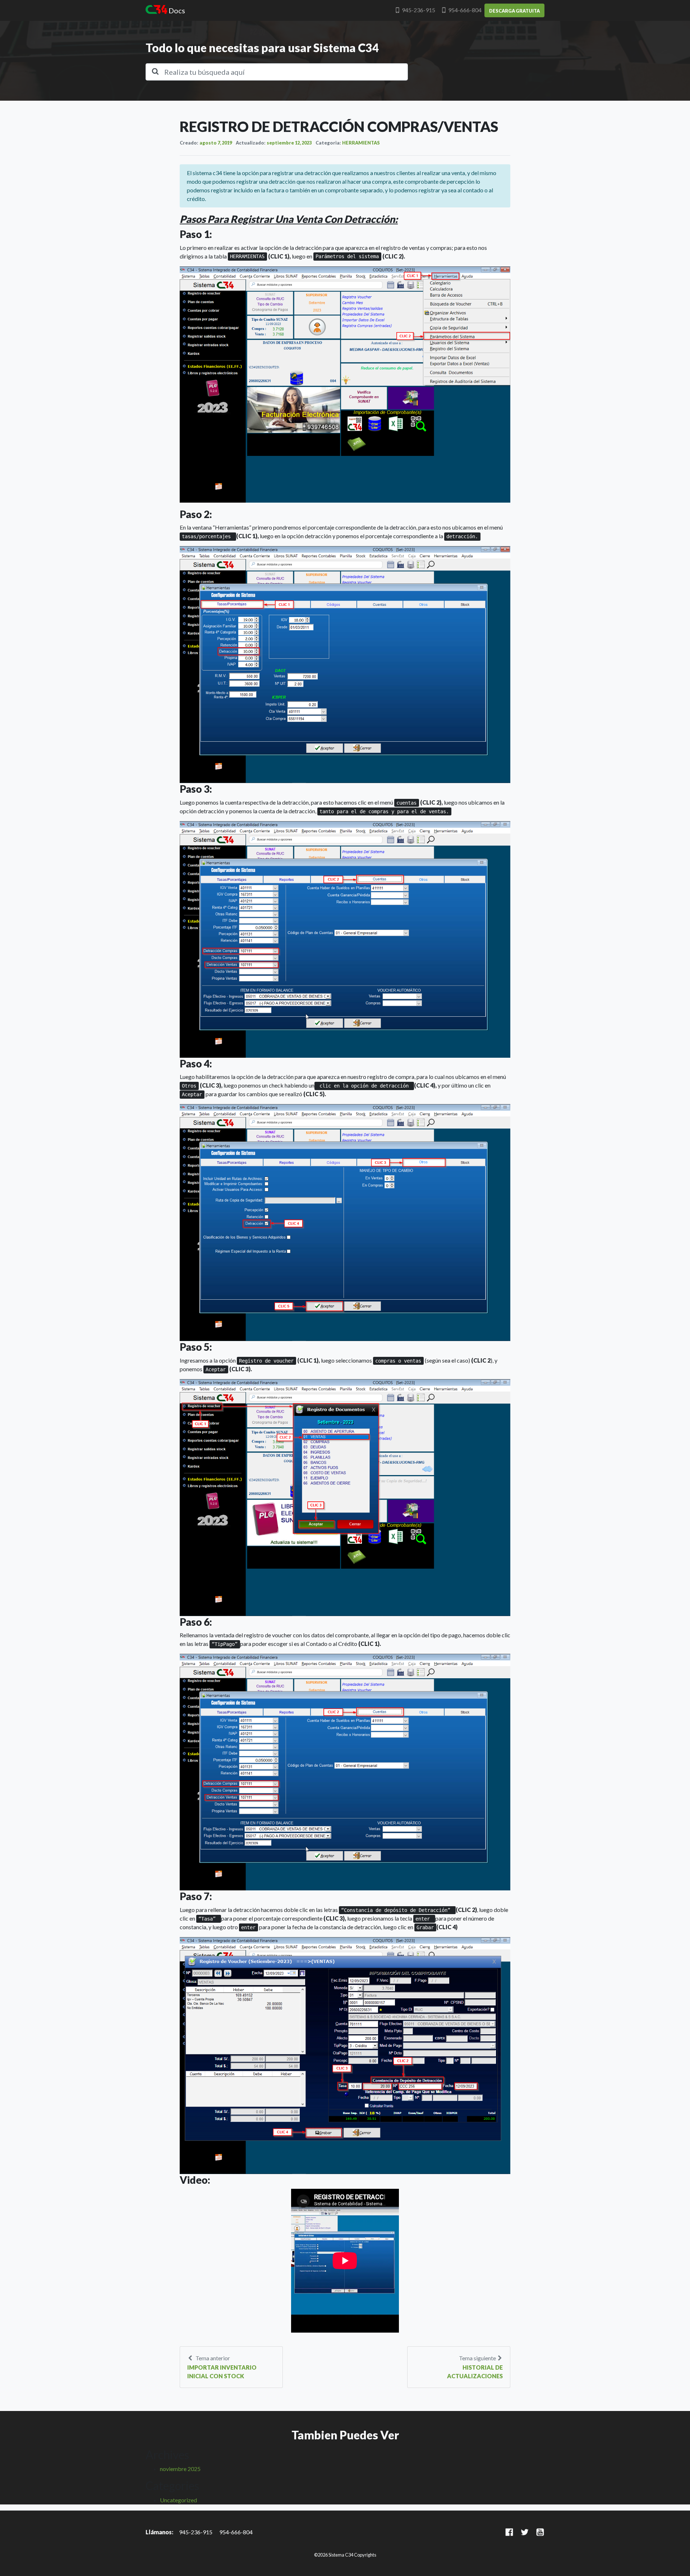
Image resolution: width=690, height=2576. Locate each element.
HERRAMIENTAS (361, 143)
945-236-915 (418, 10)
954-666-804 (465, 10)
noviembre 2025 (180, 2469)
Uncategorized (178, 2500)
